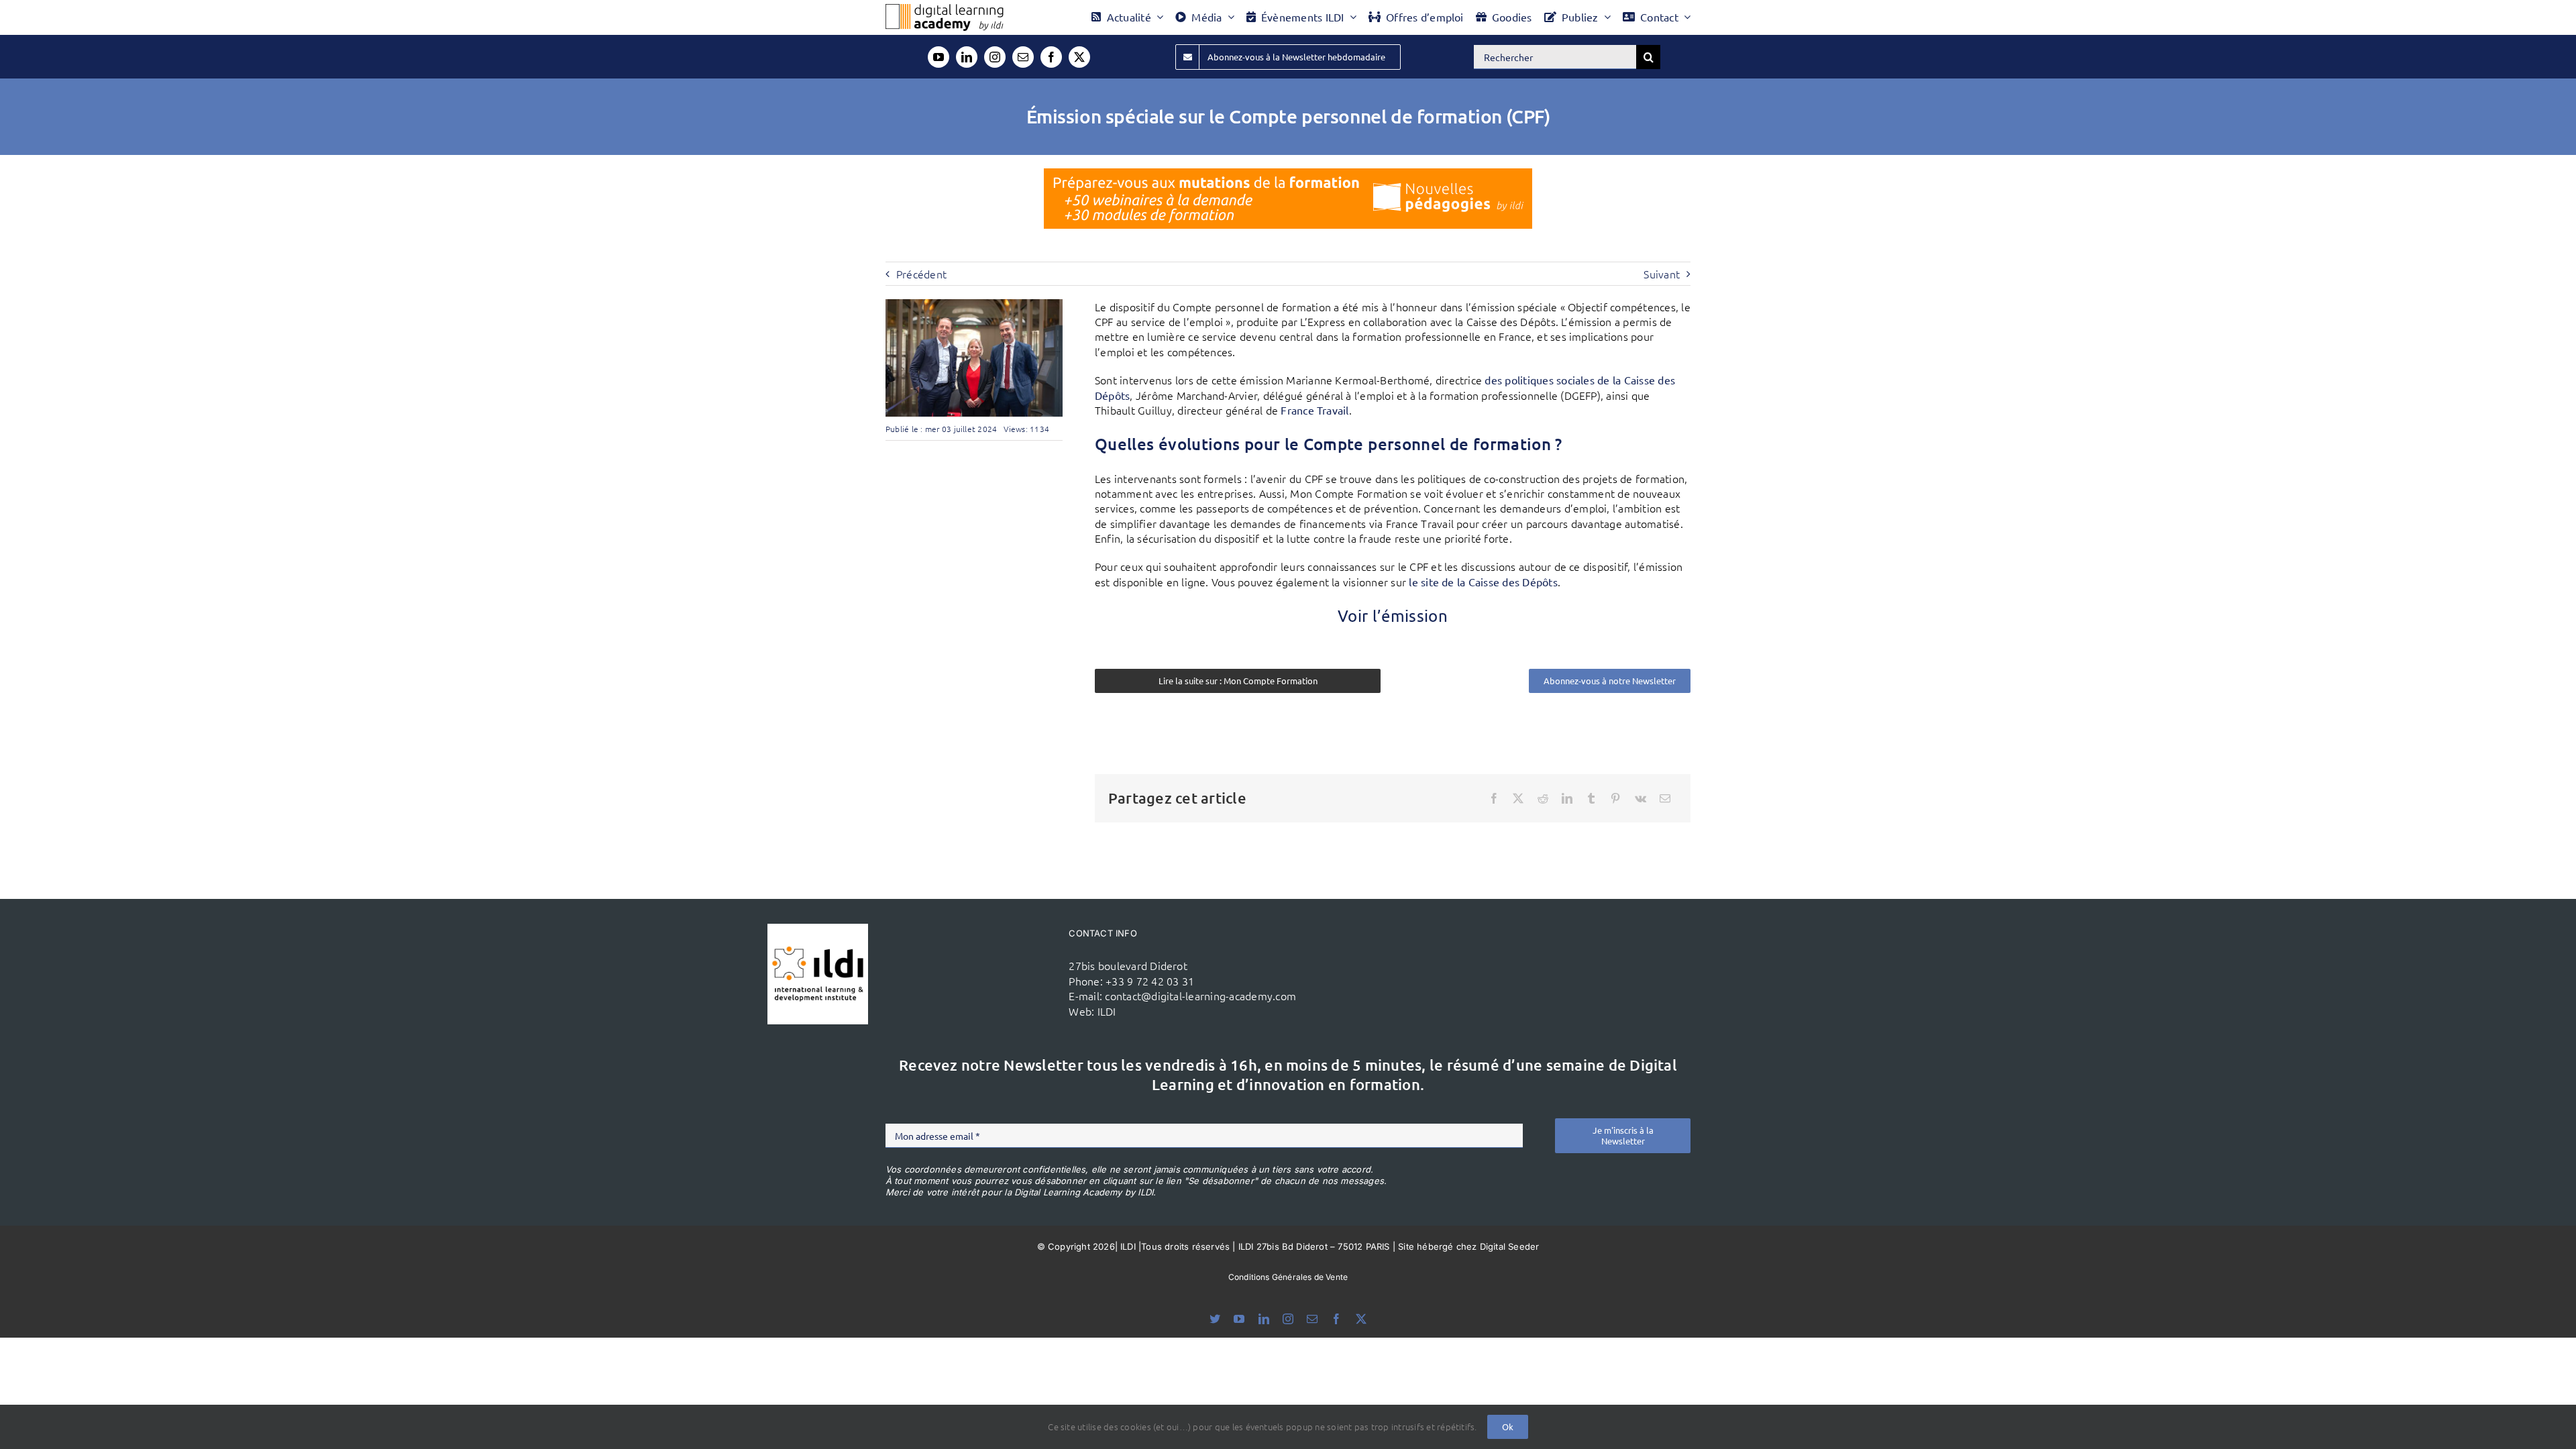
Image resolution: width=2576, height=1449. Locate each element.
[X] (1518, 798)
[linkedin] (967, 57)
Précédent (921, 274)
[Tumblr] (1591, 798)
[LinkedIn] (1567, 798)
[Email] (1665, 798)
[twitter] (1079, 57)
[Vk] (1641, 798)
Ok (1508, 1427)
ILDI (1107, 1011)
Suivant (1662, 274)
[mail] (1023, 57)
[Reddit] (1543, 798)
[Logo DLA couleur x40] (945, 9)
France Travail (1314, 410)
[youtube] (938, 57)
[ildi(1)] (818, 929)
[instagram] (995, 57)
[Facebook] (1494, 798)
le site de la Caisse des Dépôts (1483, 582)
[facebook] (1051, 57)
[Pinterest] (1615, 798)
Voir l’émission (1393, 615)
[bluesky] (1215, 1319)
